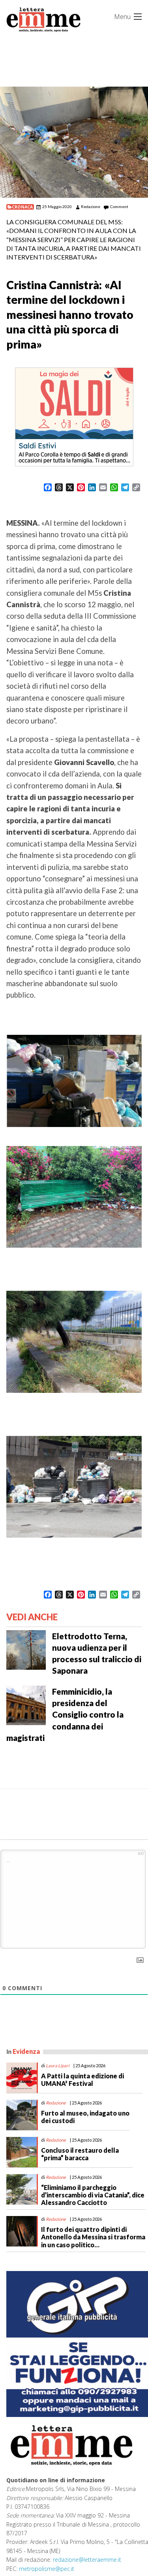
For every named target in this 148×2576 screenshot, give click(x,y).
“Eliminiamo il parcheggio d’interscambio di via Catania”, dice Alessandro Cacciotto (93, 2195)
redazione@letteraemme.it (87, 2560)
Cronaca (22, 207)
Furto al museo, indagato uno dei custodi (85, 2117)
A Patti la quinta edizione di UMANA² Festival (82, 2080)
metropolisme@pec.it (47, 2569)
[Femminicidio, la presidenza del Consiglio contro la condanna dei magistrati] (26, 1705)
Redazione (91, 206)
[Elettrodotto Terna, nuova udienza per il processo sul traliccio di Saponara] (26, 1649)
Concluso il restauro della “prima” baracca (80, 2154)
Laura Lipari (58, 2066)
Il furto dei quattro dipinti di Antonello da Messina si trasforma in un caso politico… (93, 2237)
